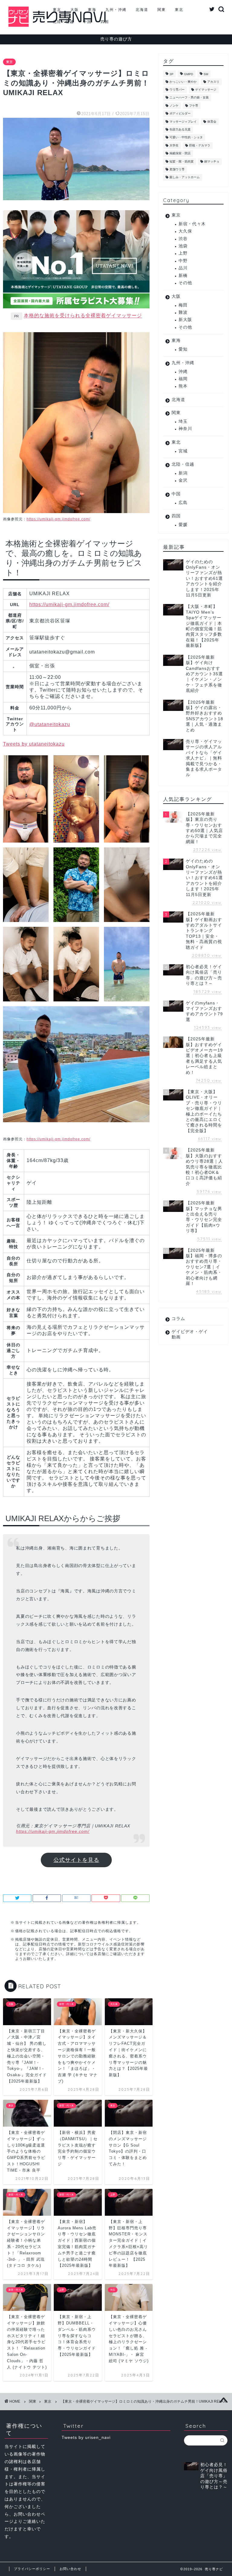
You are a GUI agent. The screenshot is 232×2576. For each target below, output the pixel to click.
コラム (178, 1319)
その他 (185, 283)
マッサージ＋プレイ (183, 122)
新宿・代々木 (192, 224)
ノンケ (174, 106)
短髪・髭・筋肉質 (182, 161)
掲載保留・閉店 (180, 154)
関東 (162, 10)
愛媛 (183, 525)
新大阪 (185, 320)
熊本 (183, 386)
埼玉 (183, 421)
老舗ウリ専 (177, 169)
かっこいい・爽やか (183, 82)
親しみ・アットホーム (185, 177)
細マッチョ (212, 161)
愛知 (183, 349)
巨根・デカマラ (200, 145)
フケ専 (194, 106)
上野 (183, 253)
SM (206, 74)
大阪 (75, 10)
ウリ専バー (177, 90)
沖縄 (183, 372)
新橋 (183, 276)
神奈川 (185, 429)
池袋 (183, 246)
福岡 (183, 379)
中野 (183, 261)
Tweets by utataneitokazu (34, 744)
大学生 (174, 145)
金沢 (183, 480)
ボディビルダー (180, 114)
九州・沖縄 (116, 10)
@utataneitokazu (50, 724)
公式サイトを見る (76, 1860)
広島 (183, 503)
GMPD (188, 74)
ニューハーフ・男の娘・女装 (189, 98)
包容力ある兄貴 (180, 129)
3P (171, 74)
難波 (183, 312)
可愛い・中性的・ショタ (186, 138)
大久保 (185, 231)
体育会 (212, 122)
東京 (57, 10)
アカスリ (213, 82)
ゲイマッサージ (206, 90)
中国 (87, 22)
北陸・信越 (63, 22)
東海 (92, 10)
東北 (179, 10)
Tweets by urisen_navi (86, 2438)
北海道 (142, 10)
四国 (105, 22)
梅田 (183, 305)
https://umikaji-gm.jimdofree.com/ (58, 519)
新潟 (183, 473)
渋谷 (183, 239)
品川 (183, 268)
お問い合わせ (70, 2569)
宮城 (183, 451)
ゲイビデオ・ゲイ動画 (190, 1334)
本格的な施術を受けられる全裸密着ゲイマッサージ (83, 316)
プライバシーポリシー (32, 2569)
